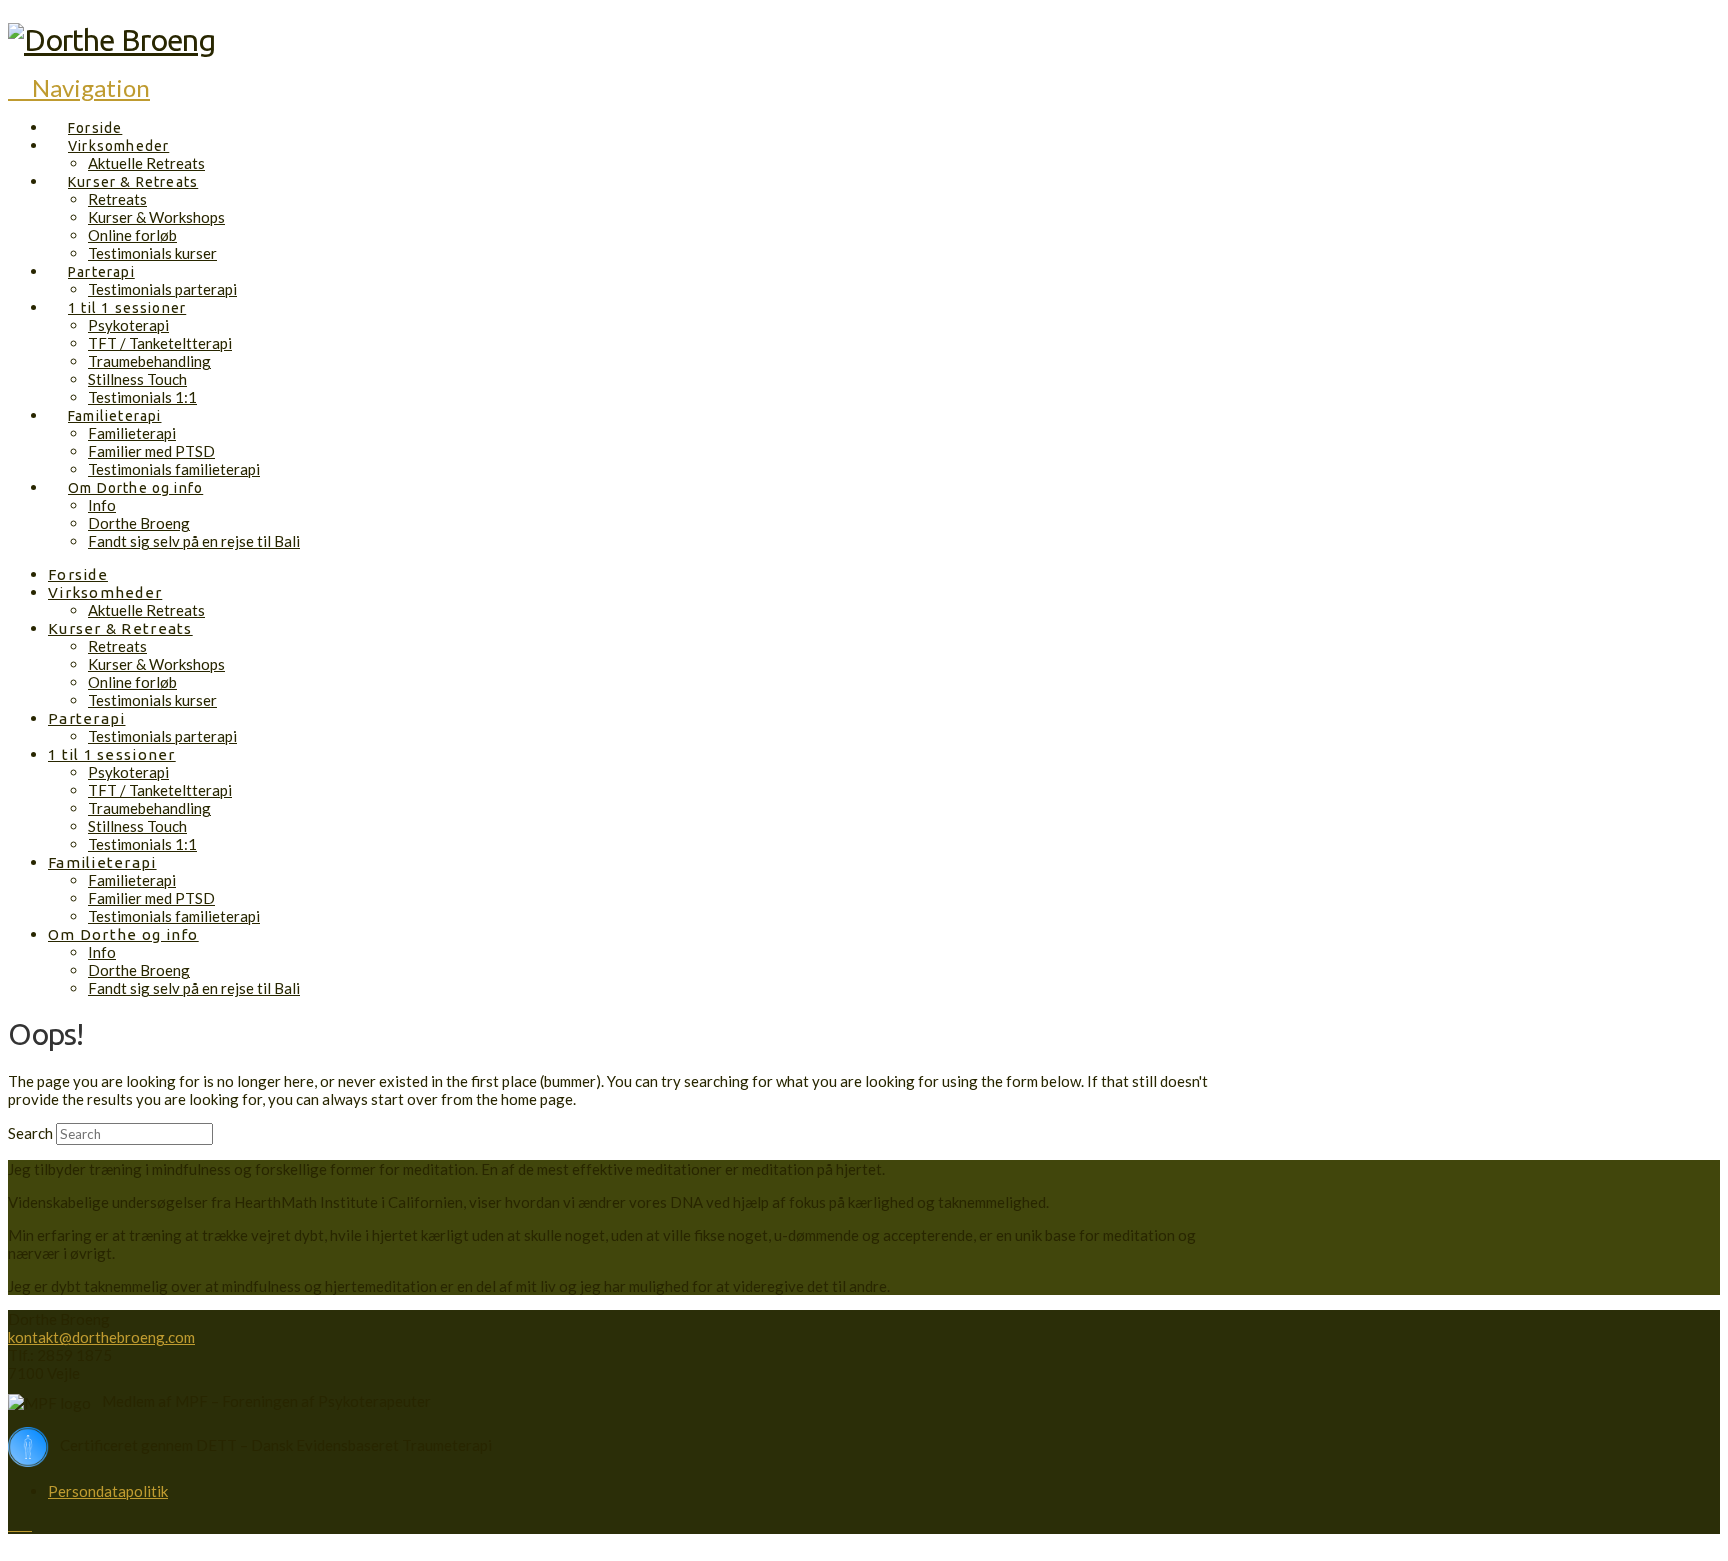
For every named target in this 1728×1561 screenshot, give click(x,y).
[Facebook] (14, 1524)
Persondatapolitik (108, 1491)
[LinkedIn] (26, 1524)
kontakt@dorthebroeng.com (101, 1337)
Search (30, 1133)
